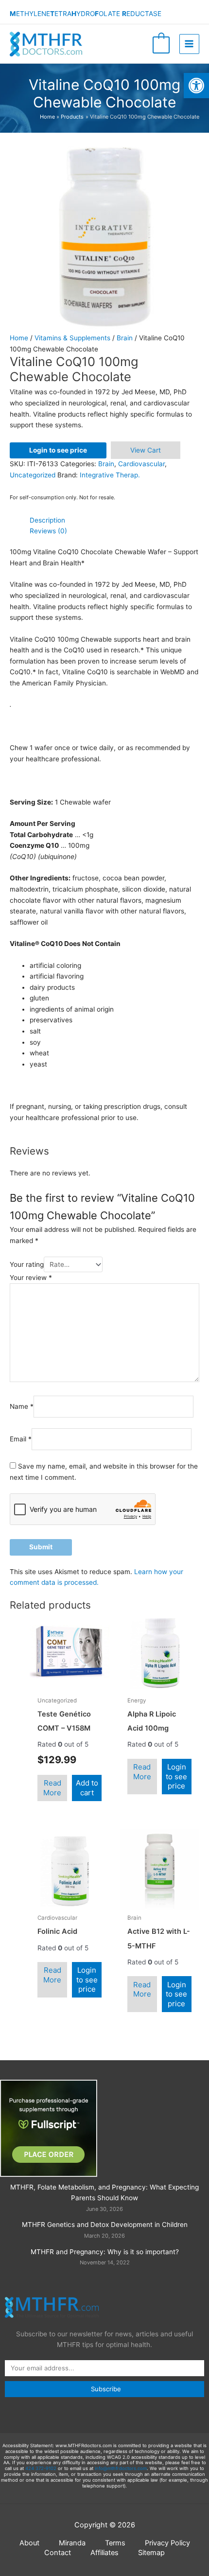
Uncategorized (33, 475)
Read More (52, 1788)
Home (19, 338)
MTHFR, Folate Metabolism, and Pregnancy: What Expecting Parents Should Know (104, 2193)
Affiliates (104, 2553)
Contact (58, 2553)
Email (21, 1439)
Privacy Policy (167, 2543)
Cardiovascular (141, 464)
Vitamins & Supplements (72, 338)
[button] (196, 86)
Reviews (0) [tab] (48, 531)
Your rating (27, 1264)
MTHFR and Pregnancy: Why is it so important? (105, 2252)
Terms (115, 2543)
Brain (125, 338)
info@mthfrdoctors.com (121, 2468)
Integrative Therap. (110, 475)
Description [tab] (47, 520)
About (29, 2543)
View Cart (146, 450)
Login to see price (58, 450)
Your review (31, 1278)
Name (22, 1406)
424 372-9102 (41, 2468)
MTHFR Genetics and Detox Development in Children (105, 2225)
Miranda (72, 2543)
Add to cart (87, 1788)
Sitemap (151, 2553)
